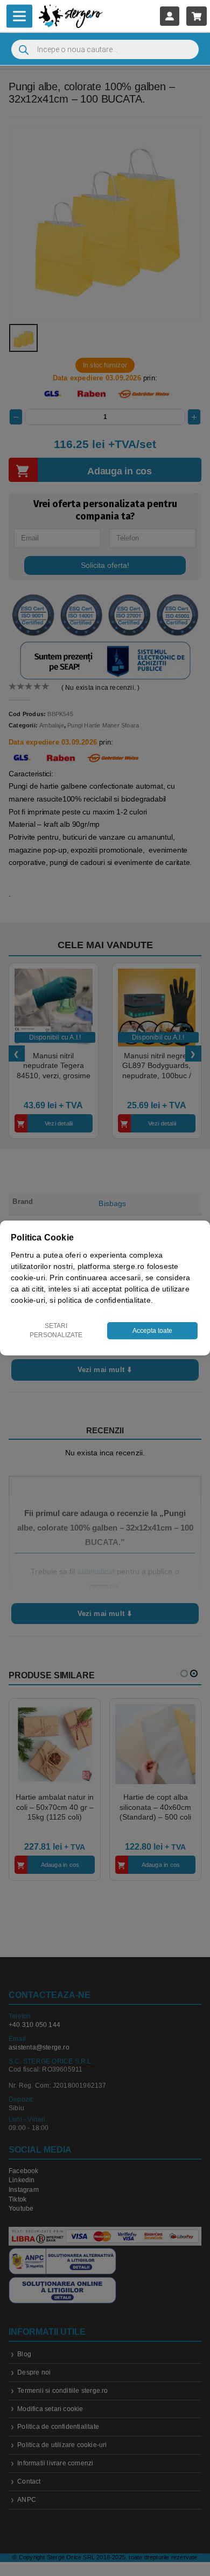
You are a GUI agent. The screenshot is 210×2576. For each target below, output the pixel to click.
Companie (143, 1353)
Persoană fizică (76, 1353)
